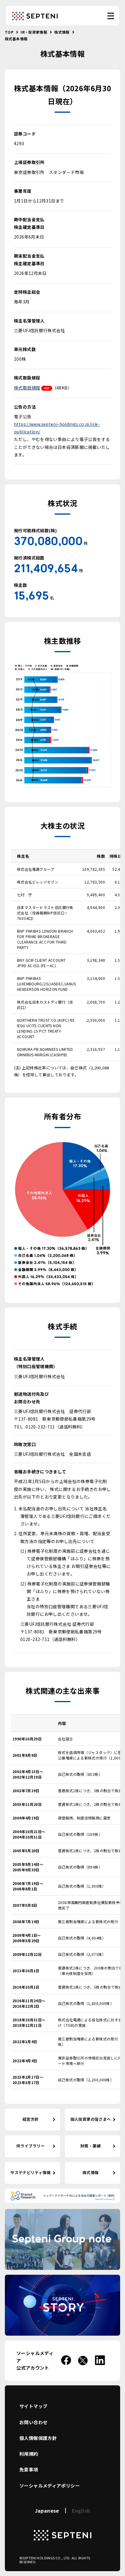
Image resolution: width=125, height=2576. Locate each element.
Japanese (47, 2511)
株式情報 (91, 2172)
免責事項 (29, 2469)
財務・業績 (91, 2146)
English (81, 2511)
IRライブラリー (31, 2146)
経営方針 (31, 2119)
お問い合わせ (33, 2422)
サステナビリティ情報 (30, 2172)
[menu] (111, 16)
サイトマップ (33, 2406)
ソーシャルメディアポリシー (50, 2486)
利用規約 (29, 2454)
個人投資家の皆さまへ (91, 2119)
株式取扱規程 (27, 388)
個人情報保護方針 (38, 2438)
